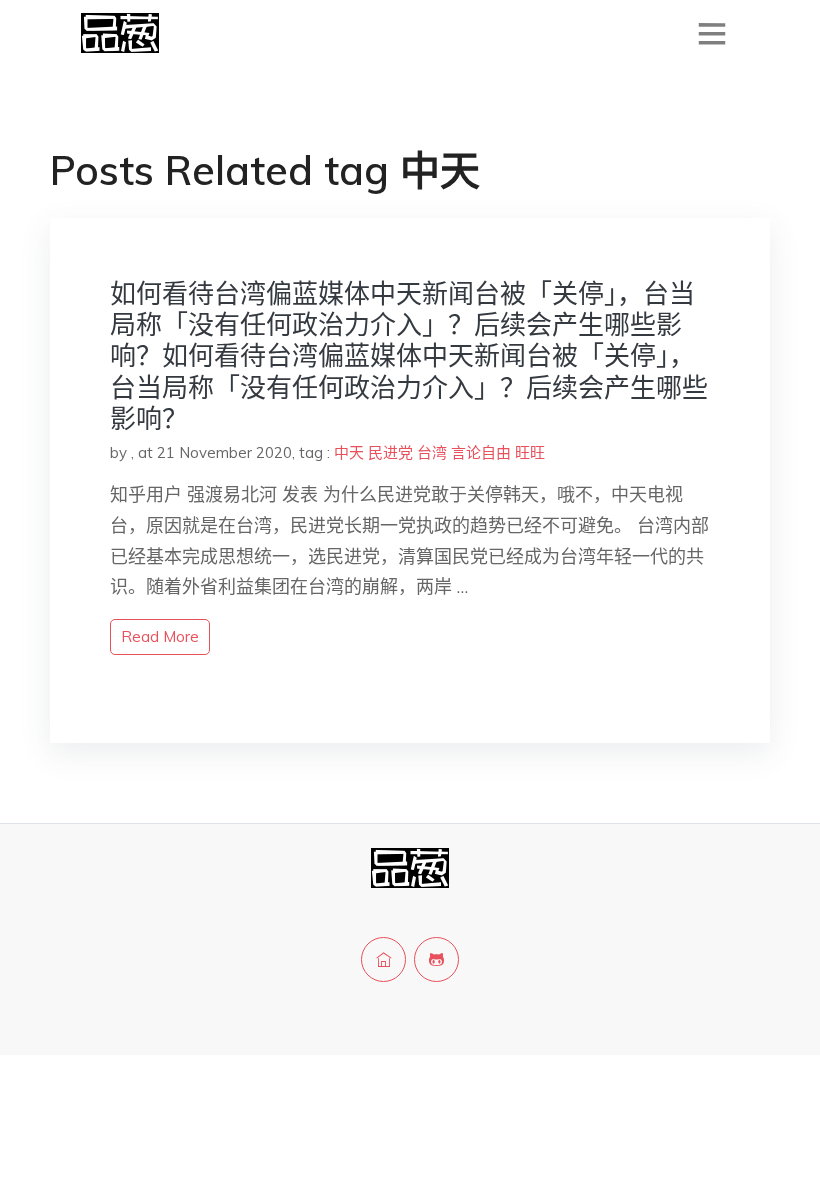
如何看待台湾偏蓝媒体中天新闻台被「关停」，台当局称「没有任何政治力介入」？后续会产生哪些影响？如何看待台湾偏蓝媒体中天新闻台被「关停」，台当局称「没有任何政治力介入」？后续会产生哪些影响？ (409, 356)
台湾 (432, 452)
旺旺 (530, 452)
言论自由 (481, 452)
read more (160, 636)
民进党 (390, 452)
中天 (349, 452)
